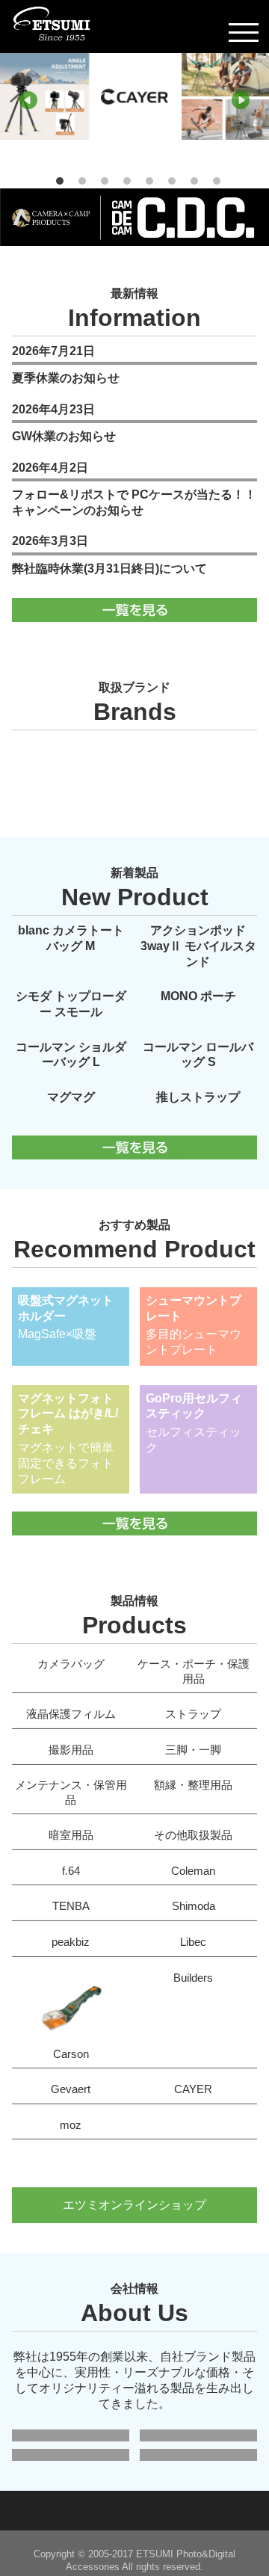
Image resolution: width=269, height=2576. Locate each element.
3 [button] (105, 181)
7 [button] (194, 181)
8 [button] (217, 181)
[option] (134, 108)
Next (241, 100)
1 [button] (60, 181)
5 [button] (149, 181)
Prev (28, 100)
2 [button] (82, 181)
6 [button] (172, 181)
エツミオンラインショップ (134, 2205)
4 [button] (127, 181)
